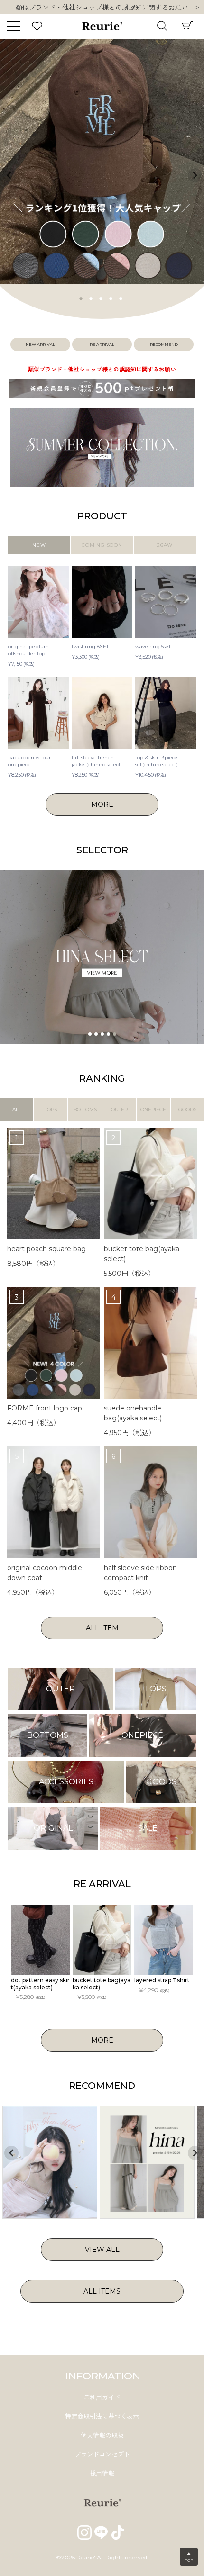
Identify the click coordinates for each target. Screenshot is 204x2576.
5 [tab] (121, 298)
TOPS (51, 1109)
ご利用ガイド (102, 2397)
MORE (102, 804)
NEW (39, 545)
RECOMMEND (164, 344)
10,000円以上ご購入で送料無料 (102, 8)
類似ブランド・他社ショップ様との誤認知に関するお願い (102, 369)
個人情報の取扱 (102, 2435)
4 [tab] (111, 298)
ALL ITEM (102, 1628)
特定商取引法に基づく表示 (102, 2416)
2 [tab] (91, 298)
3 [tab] (101, 298)
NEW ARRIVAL (40, 344)
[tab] (90, 1034)
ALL (17, 1109)
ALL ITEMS (102, 2291)
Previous (9, 175)
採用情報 (102, 2473)
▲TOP (189, 2557)
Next (197, 8)
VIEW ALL (102, 2250)
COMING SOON (102, 545)
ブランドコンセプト (102, 2454)
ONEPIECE (153, 1109)
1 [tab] (81, 298)
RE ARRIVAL (102, 344)
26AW (165, 545)
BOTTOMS (85, 1109)
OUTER (119, 1109)
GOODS (187, 1109)
